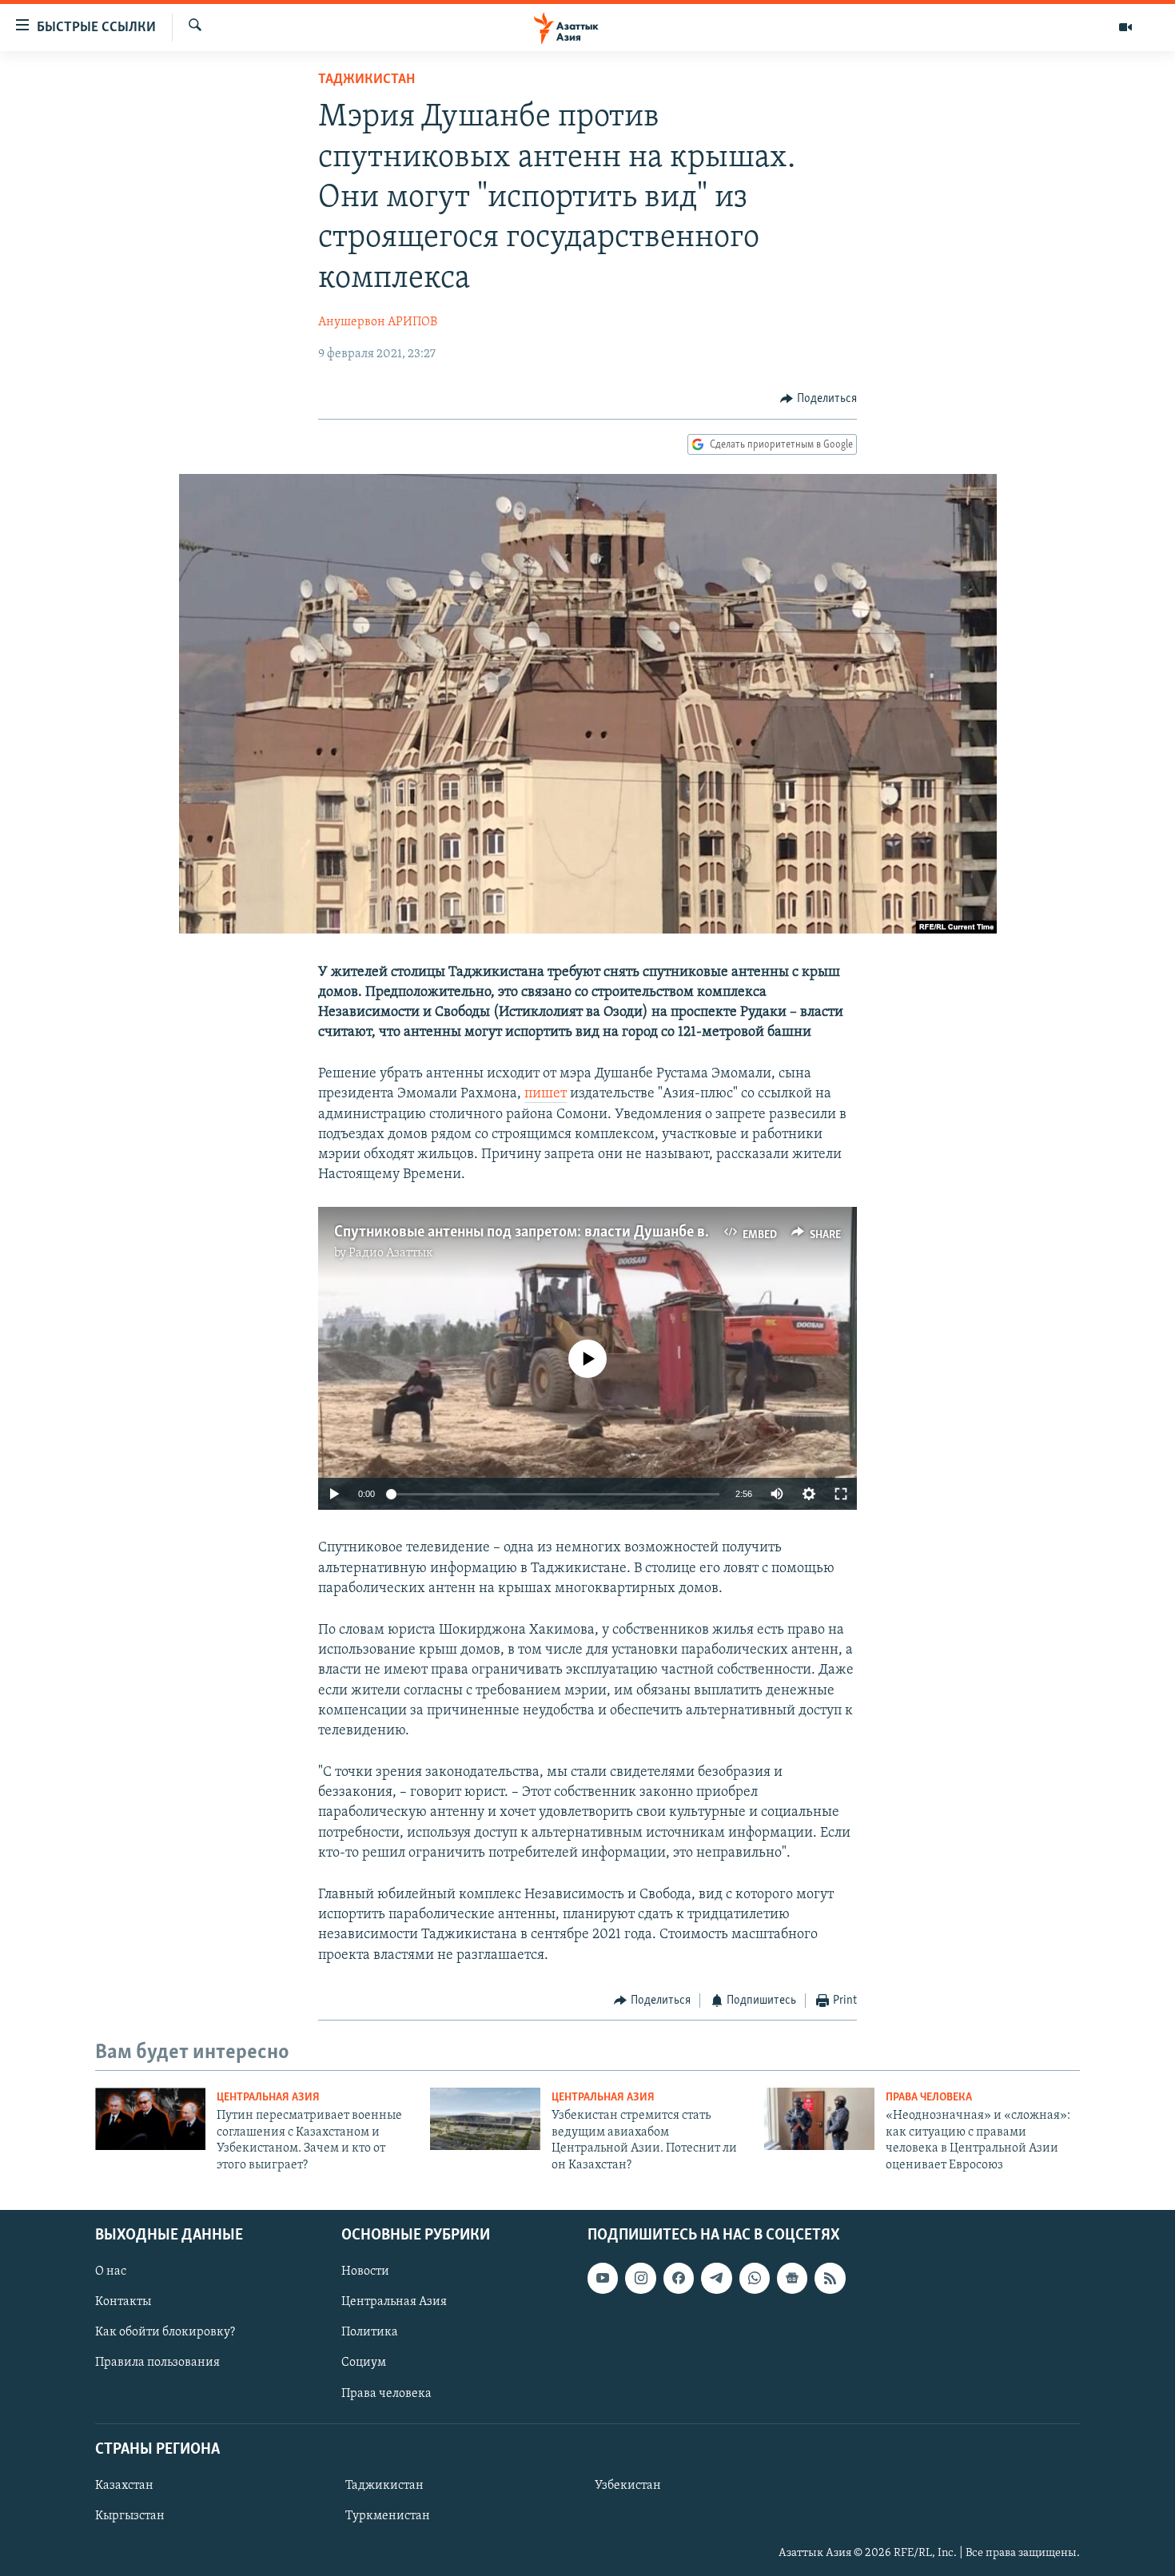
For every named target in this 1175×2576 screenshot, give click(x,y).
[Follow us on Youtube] (603, 2278)
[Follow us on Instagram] (640, 2278)
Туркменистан (388, 2516)
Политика (370, 2332)
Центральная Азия (268, 2098)
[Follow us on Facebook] (679, 2278)
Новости (365, 2271)
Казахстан (124, 2486)
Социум (364, 2363)
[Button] (819, 399)
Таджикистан (366, 80)
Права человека (929, 2098)
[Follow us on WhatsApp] (755, 2278)
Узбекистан (628, 2486)
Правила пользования (157, 2363)
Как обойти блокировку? (165, 2332)
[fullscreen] (841, 1494)
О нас (111, 2271)
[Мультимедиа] (1125, 27)
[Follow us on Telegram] (716, 2278)
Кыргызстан (130, 2516)
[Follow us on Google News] (792, 2278)
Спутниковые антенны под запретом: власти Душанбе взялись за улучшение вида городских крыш (665, 1232)
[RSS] (830, 2278)
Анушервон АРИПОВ (378, 322)
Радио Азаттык (391, 1253)
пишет (546, 1094)
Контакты (123, 2302)
